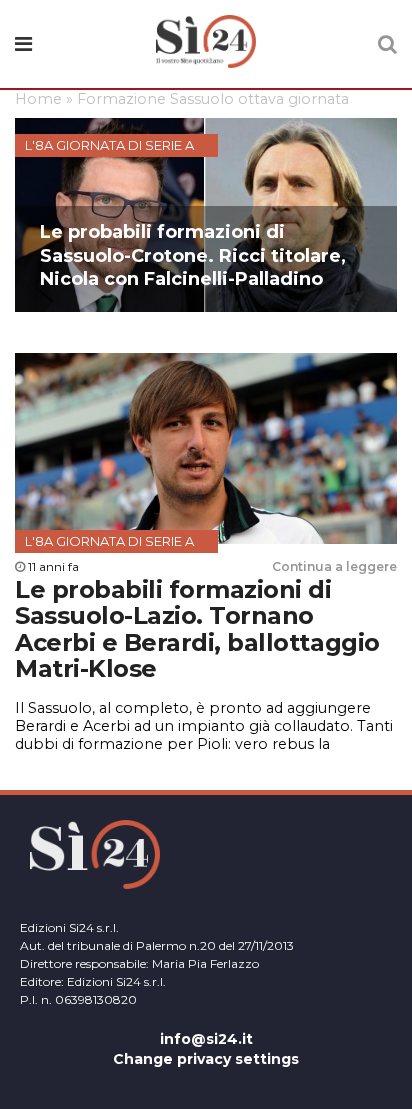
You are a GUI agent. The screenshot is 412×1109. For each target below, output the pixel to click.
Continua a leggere (334, 566)
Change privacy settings (206, 1059)
